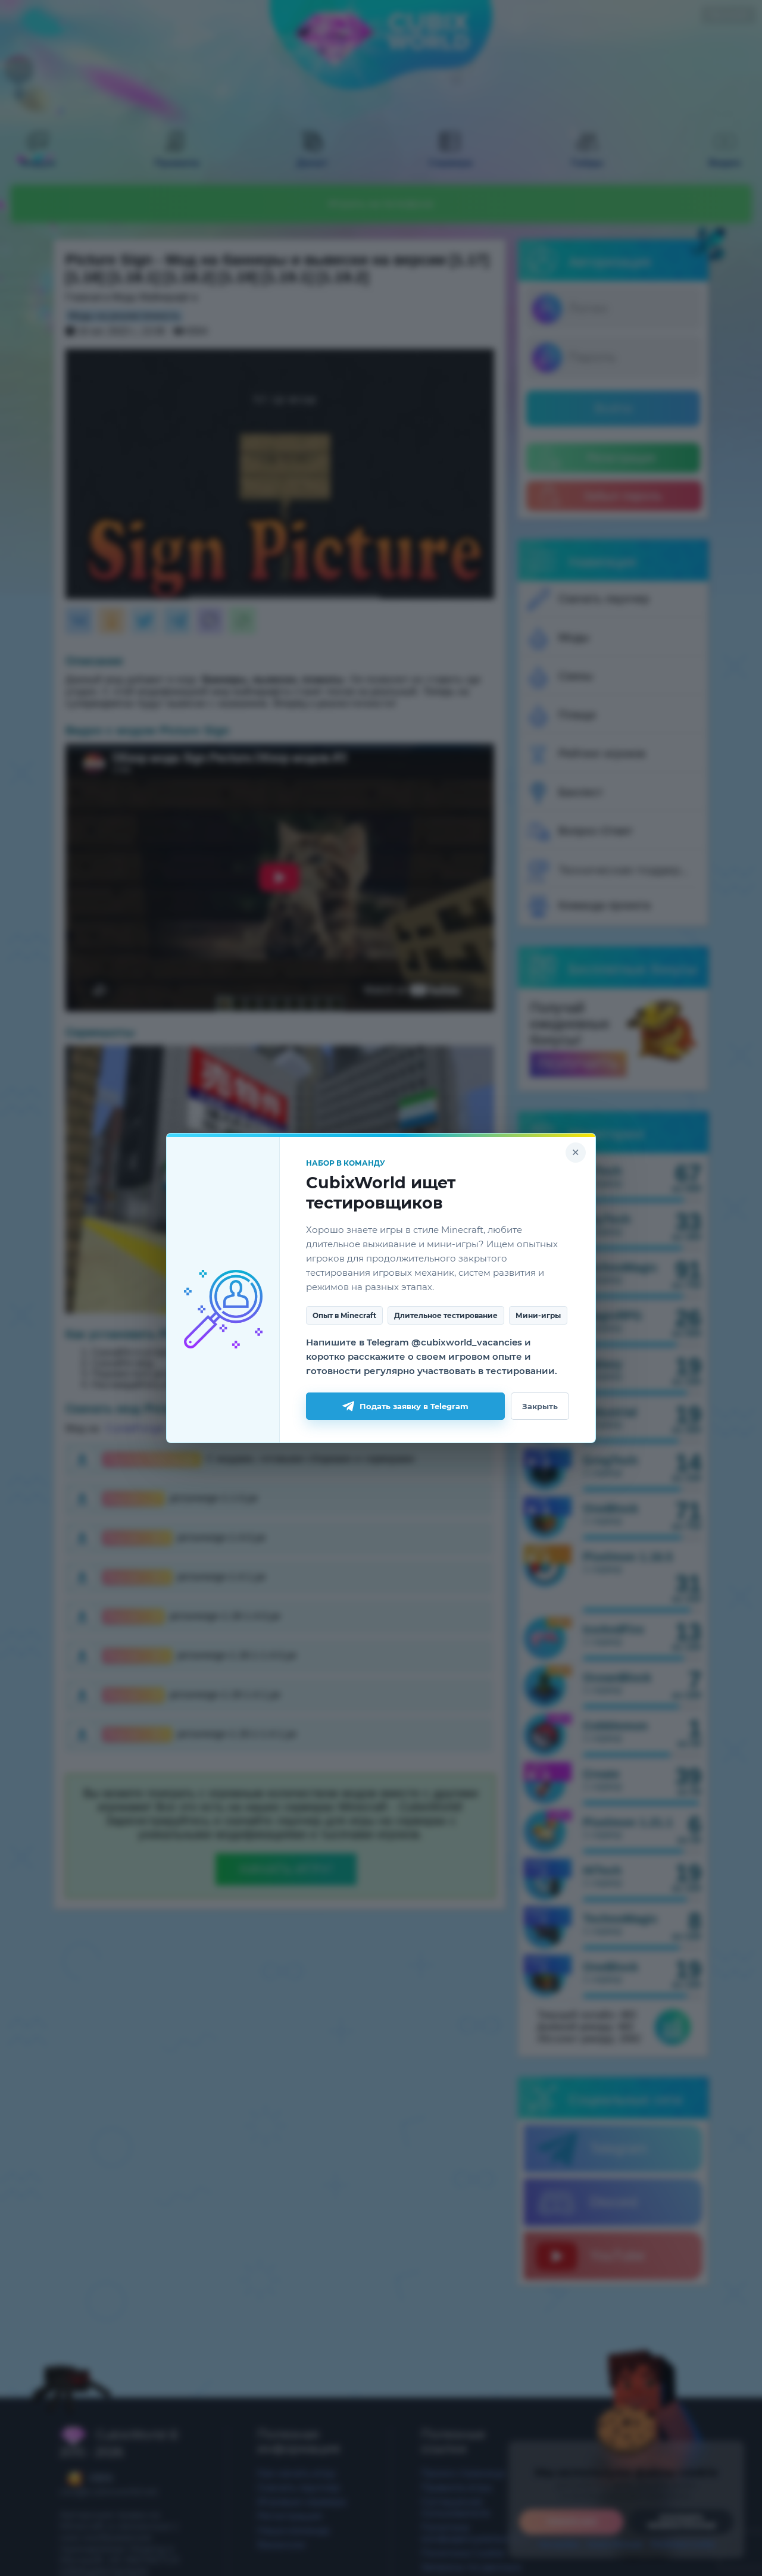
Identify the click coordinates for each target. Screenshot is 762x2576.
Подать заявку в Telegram (414, 1406)
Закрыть (540, 1406)
